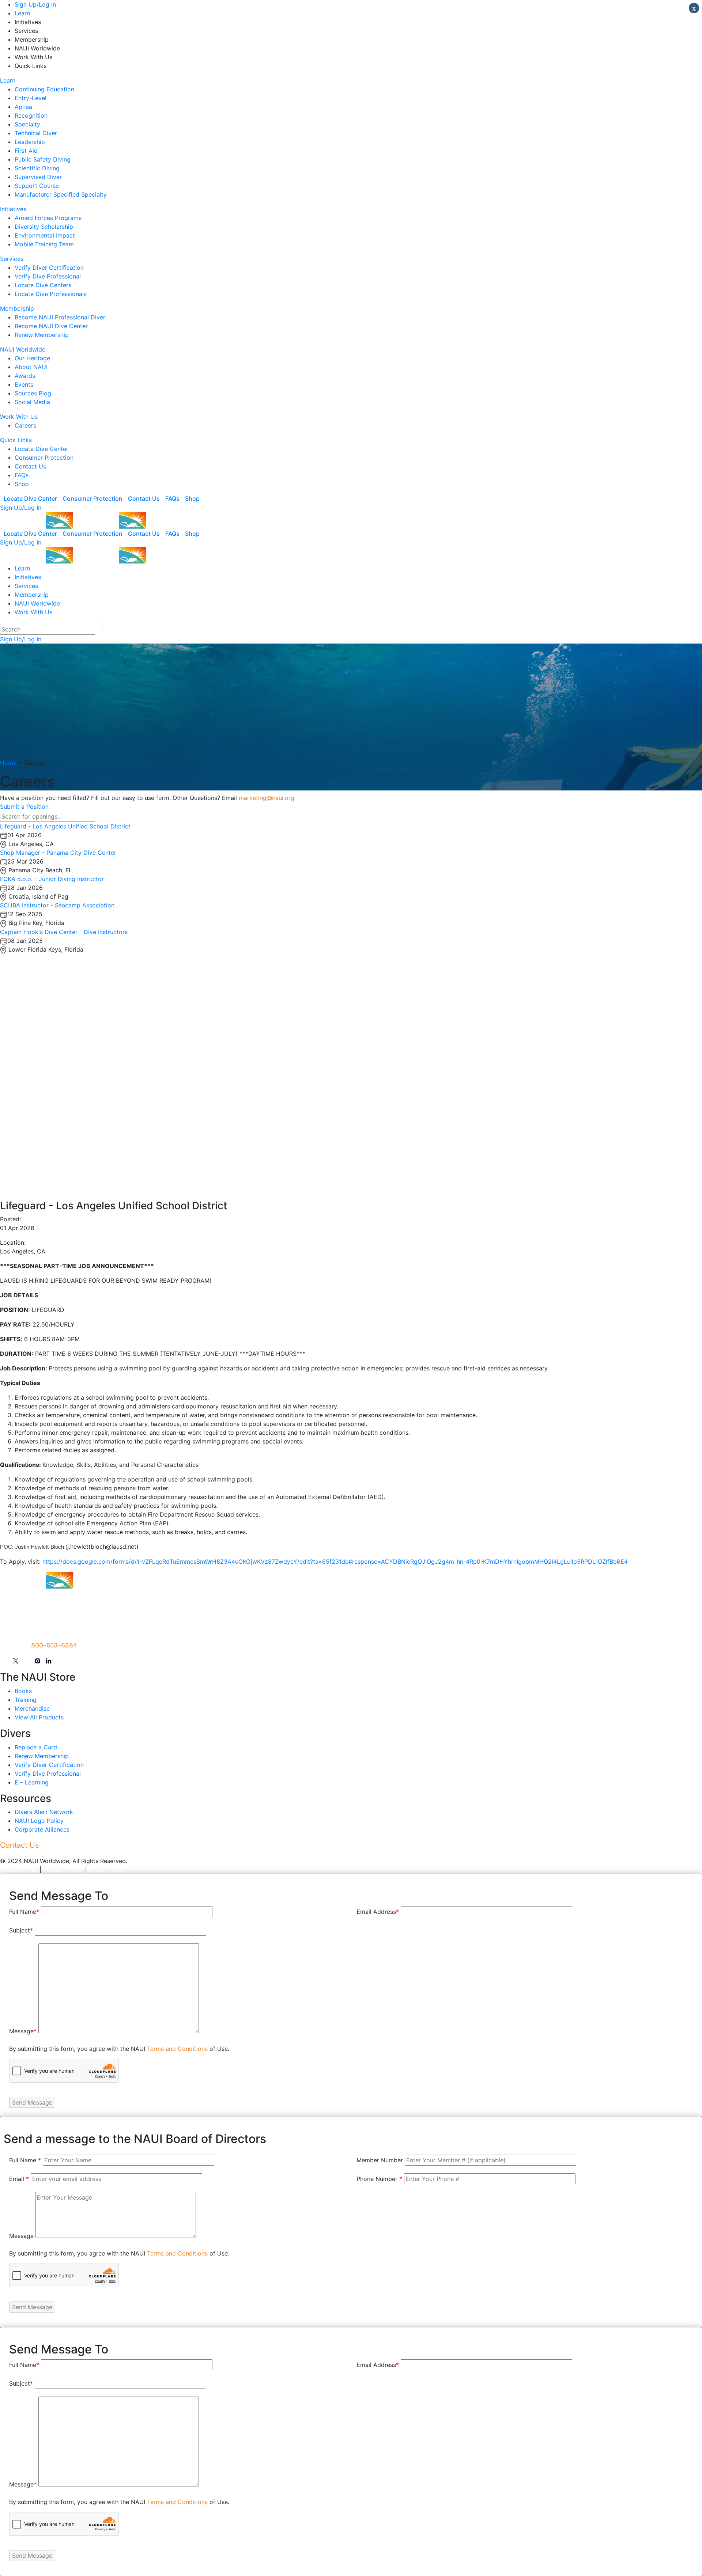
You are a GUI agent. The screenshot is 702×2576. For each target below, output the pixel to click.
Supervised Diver (38, 177)
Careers (25, 425)
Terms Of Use (19, 1870)
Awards (25, 376)
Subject (21, 1930)
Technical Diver (36, 133)
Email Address (378, 1912)
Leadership (30, 142)
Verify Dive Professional (48, 276)
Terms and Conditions (177, 2049)
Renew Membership (42, 335)
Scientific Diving (37, 168)
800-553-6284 (54, 1645)
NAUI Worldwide (23, 349)
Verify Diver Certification (49, 268)
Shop (22, 484)
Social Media (32, 402)
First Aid (26, 151)
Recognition (31, 115)
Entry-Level (31, 98)
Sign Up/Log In (35, 4)
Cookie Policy (107, 1870)
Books (23, 1691)
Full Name (24, 1912)
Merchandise (32, 1708)
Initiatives (13, 209)
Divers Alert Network (44, 1812)
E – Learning (32, 1782)
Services (12, 259)
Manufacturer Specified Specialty (61, 194)
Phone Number (379, 2179)
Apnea (23, 107)
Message (23, 2031)
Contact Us (30, 466)
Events (24, 384)
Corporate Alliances (42, 1829)
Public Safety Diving (43, 159)
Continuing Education (44, 89)
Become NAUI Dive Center (51, 326)
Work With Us (19, 417)
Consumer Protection (44, 458)
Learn (22, 13)
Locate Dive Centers (43, 285)
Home (8, 763)
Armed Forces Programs (48, 218)
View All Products (39, 1717)
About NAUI (31, 367)
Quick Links (16, 440)
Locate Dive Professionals (51, 294)
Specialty (27, 124)
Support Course (37, 186)
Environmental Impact (45, 235)
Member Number (380, 2160)
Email (19, 2179)
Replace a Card (36, 1747)
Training (26, 1700)
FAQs (22, 475)
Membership (17, 308)
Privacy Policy (63, 1870)
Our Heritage (32, 358)
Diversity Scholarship (44, 227)
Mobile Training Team (44, 244)
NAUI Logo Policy (39, 1821)
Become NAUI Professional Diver (60, 317)
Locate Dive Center (41, 449)
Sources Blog (33, 393)
